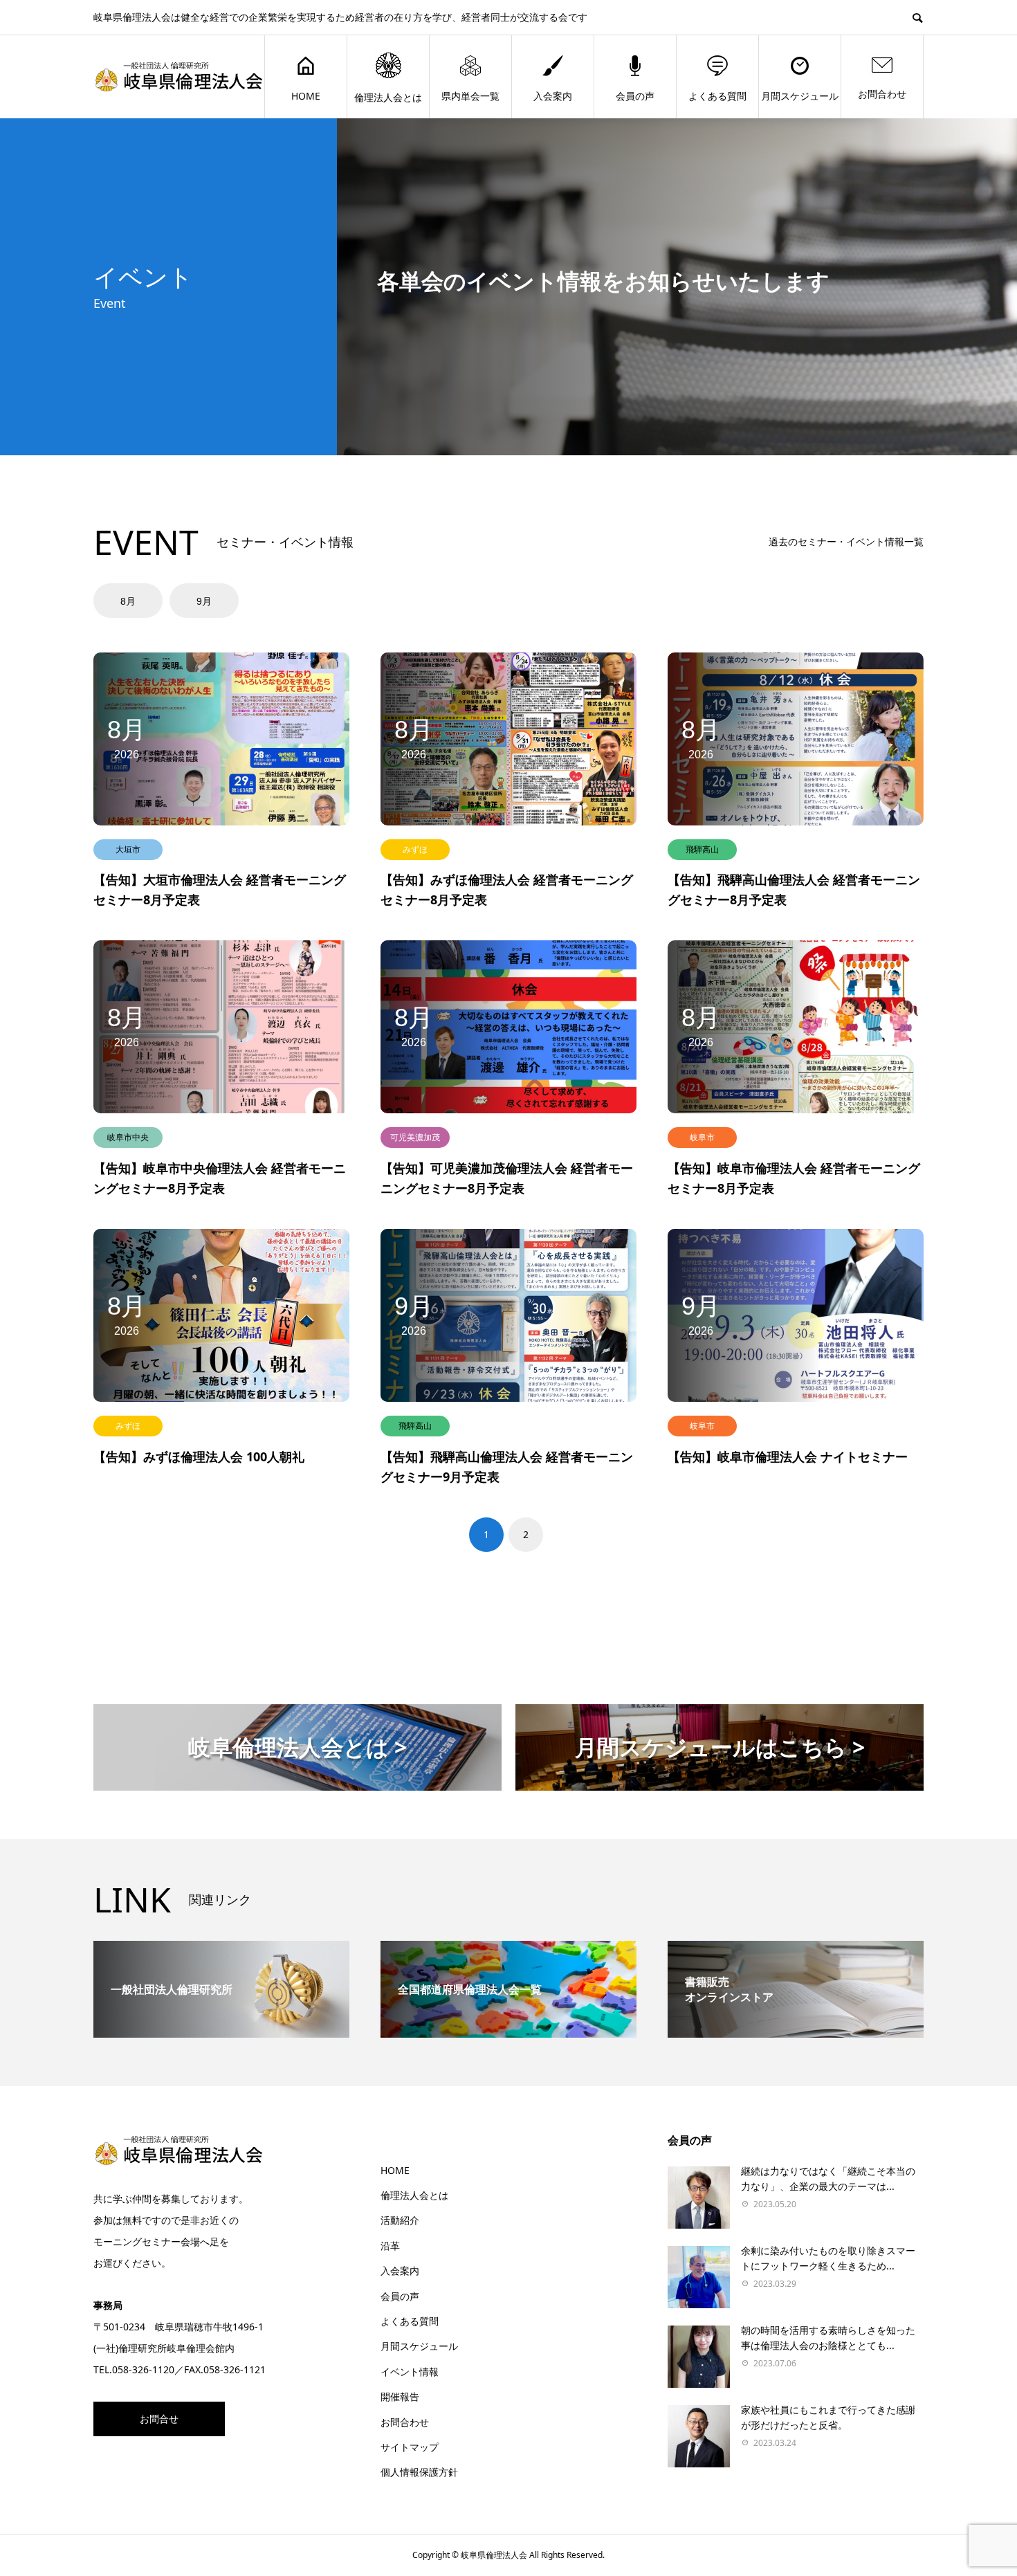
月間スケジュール (800, 96)
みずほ (415, 849)
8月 (128, 601)
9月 (204, 601)
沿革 (390, 2246)
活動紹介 (400, 2220)
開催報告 (400, 2396)
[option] (130, 601)
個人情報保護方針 (419, 2472)
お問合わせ (882, 94)
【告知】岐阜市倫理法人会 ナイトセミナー (788, 1456)
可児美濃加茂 (415, 1137)
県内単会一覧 (470, 96)
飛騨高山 (702, 849)
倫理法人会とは (388, 97)
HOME (306, 96)
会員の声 (635, 96)
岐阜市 (702, 1137)
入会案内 (553, 96)
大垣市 (128, 849)
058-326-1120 (143, 2369)
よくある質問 (717, 96)
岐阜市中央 (128, 1137)
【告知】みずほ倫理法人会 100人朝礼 (199, 1456)
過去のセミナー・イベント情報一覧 (846, 541)
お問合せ (159, 2419)
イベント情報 (410, 2372)
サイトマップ (410, 2447)
